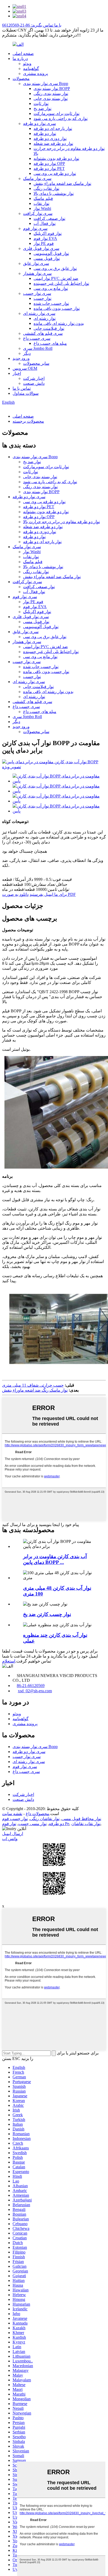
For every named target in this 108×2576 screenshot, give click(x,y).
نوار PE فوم (44, 243)
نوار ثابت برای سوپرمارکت (56, 113)
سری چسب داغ (37, 338)
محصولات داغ (37, 1814)
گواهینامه (31, 69)
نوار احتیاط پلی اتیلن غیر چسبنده (61, 283)
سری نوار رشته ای (39, 313)
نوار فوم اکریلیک (48, 233)
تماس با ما (22, 388)
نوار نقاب (41, 203)
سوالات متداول (26, 393)
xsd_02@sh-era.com (35, 1691)
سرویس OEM (25, 368)
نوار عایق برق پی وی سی (55, 268)
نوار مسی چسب (33, 1824)
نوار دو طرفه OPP (49, 163)
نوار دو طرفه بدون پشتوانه (56, 158)
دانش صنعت (34, 383)
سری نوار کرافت (38, 213)
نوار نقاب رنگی (46, 188)
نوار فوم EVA (45, 238)
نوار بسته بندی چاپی (51, 99)
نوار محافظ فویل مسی (81, 1819)
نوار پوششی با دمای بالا (54, 193)
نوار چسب (42, 298)
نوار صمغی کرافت (49, 218)
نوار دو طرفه (45, 133)
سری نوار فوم (35, 228)
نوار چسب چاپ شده (51, 303)
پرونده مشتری (36, 74)
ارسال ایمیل (13, 1834)
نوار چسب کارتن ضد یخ (47, 1614)
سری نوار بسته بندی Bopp (46, 84)
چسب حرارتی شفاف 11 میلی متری (33, 1385)
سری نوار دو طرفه (39, 123)
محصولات (21, 79)
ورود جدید (21, 358)
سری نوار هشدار (37, 273)
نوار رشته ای (45, 318)
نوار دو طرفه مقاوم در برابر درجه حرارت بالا (61, 522)
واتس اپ (10, 1839)
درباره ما (20, 59)
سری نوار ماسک (37, 178)
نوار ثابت (41, 103)
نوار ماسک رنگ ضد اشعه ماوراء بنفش (35, 1390)
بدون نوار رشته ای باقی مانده (59, 323)
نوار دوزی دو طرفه (50, 138)
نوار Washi (42, 208)
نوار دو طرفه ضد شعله (53, 143)
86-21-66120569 (31, 1686)
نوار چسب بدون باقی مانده (57, 308)
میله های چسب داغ (50, 343)
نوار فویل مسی (47, 258)
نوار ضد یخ (42, 108)
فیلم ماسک (43, 198)
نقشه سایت (12, 1814)
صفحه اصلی (23, 54)
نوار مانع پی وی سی (51, 288)
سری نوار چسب (37, 293)
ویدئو (27, 64)
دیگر (27, 353)
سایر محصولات (36, 363)
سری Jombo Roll (38, 348)
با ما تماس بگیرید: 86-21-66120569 (32, 25)
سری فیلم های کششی (43, 333)
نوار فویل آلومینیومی (51, 253)
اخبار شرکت (34, 378)
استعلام (9, 1661)
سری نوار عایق (36, 263)
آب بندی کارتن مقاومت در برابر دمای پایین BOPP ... (55, 1559)
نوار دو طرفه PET (49, 168)
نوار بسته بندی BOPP (52, 89)
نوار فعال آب (45, 223)
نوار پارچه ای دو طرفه (53, 128)
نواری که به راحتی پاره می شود (61, 118)
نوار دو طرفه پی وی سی (55, 173)
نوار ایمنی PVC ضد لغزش (56, 278)
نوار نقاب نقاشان (86, 1824)
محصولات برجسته (28, 421)
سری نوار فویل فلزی (41, 248)
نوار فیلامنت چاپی (49, 328)
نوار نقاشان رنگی (45, 1819)
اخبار (17, 373)
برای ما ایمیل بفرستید (48, 894)
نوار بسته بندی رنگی (51, 94)
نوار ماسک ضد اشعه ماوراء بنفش (62, 183)
